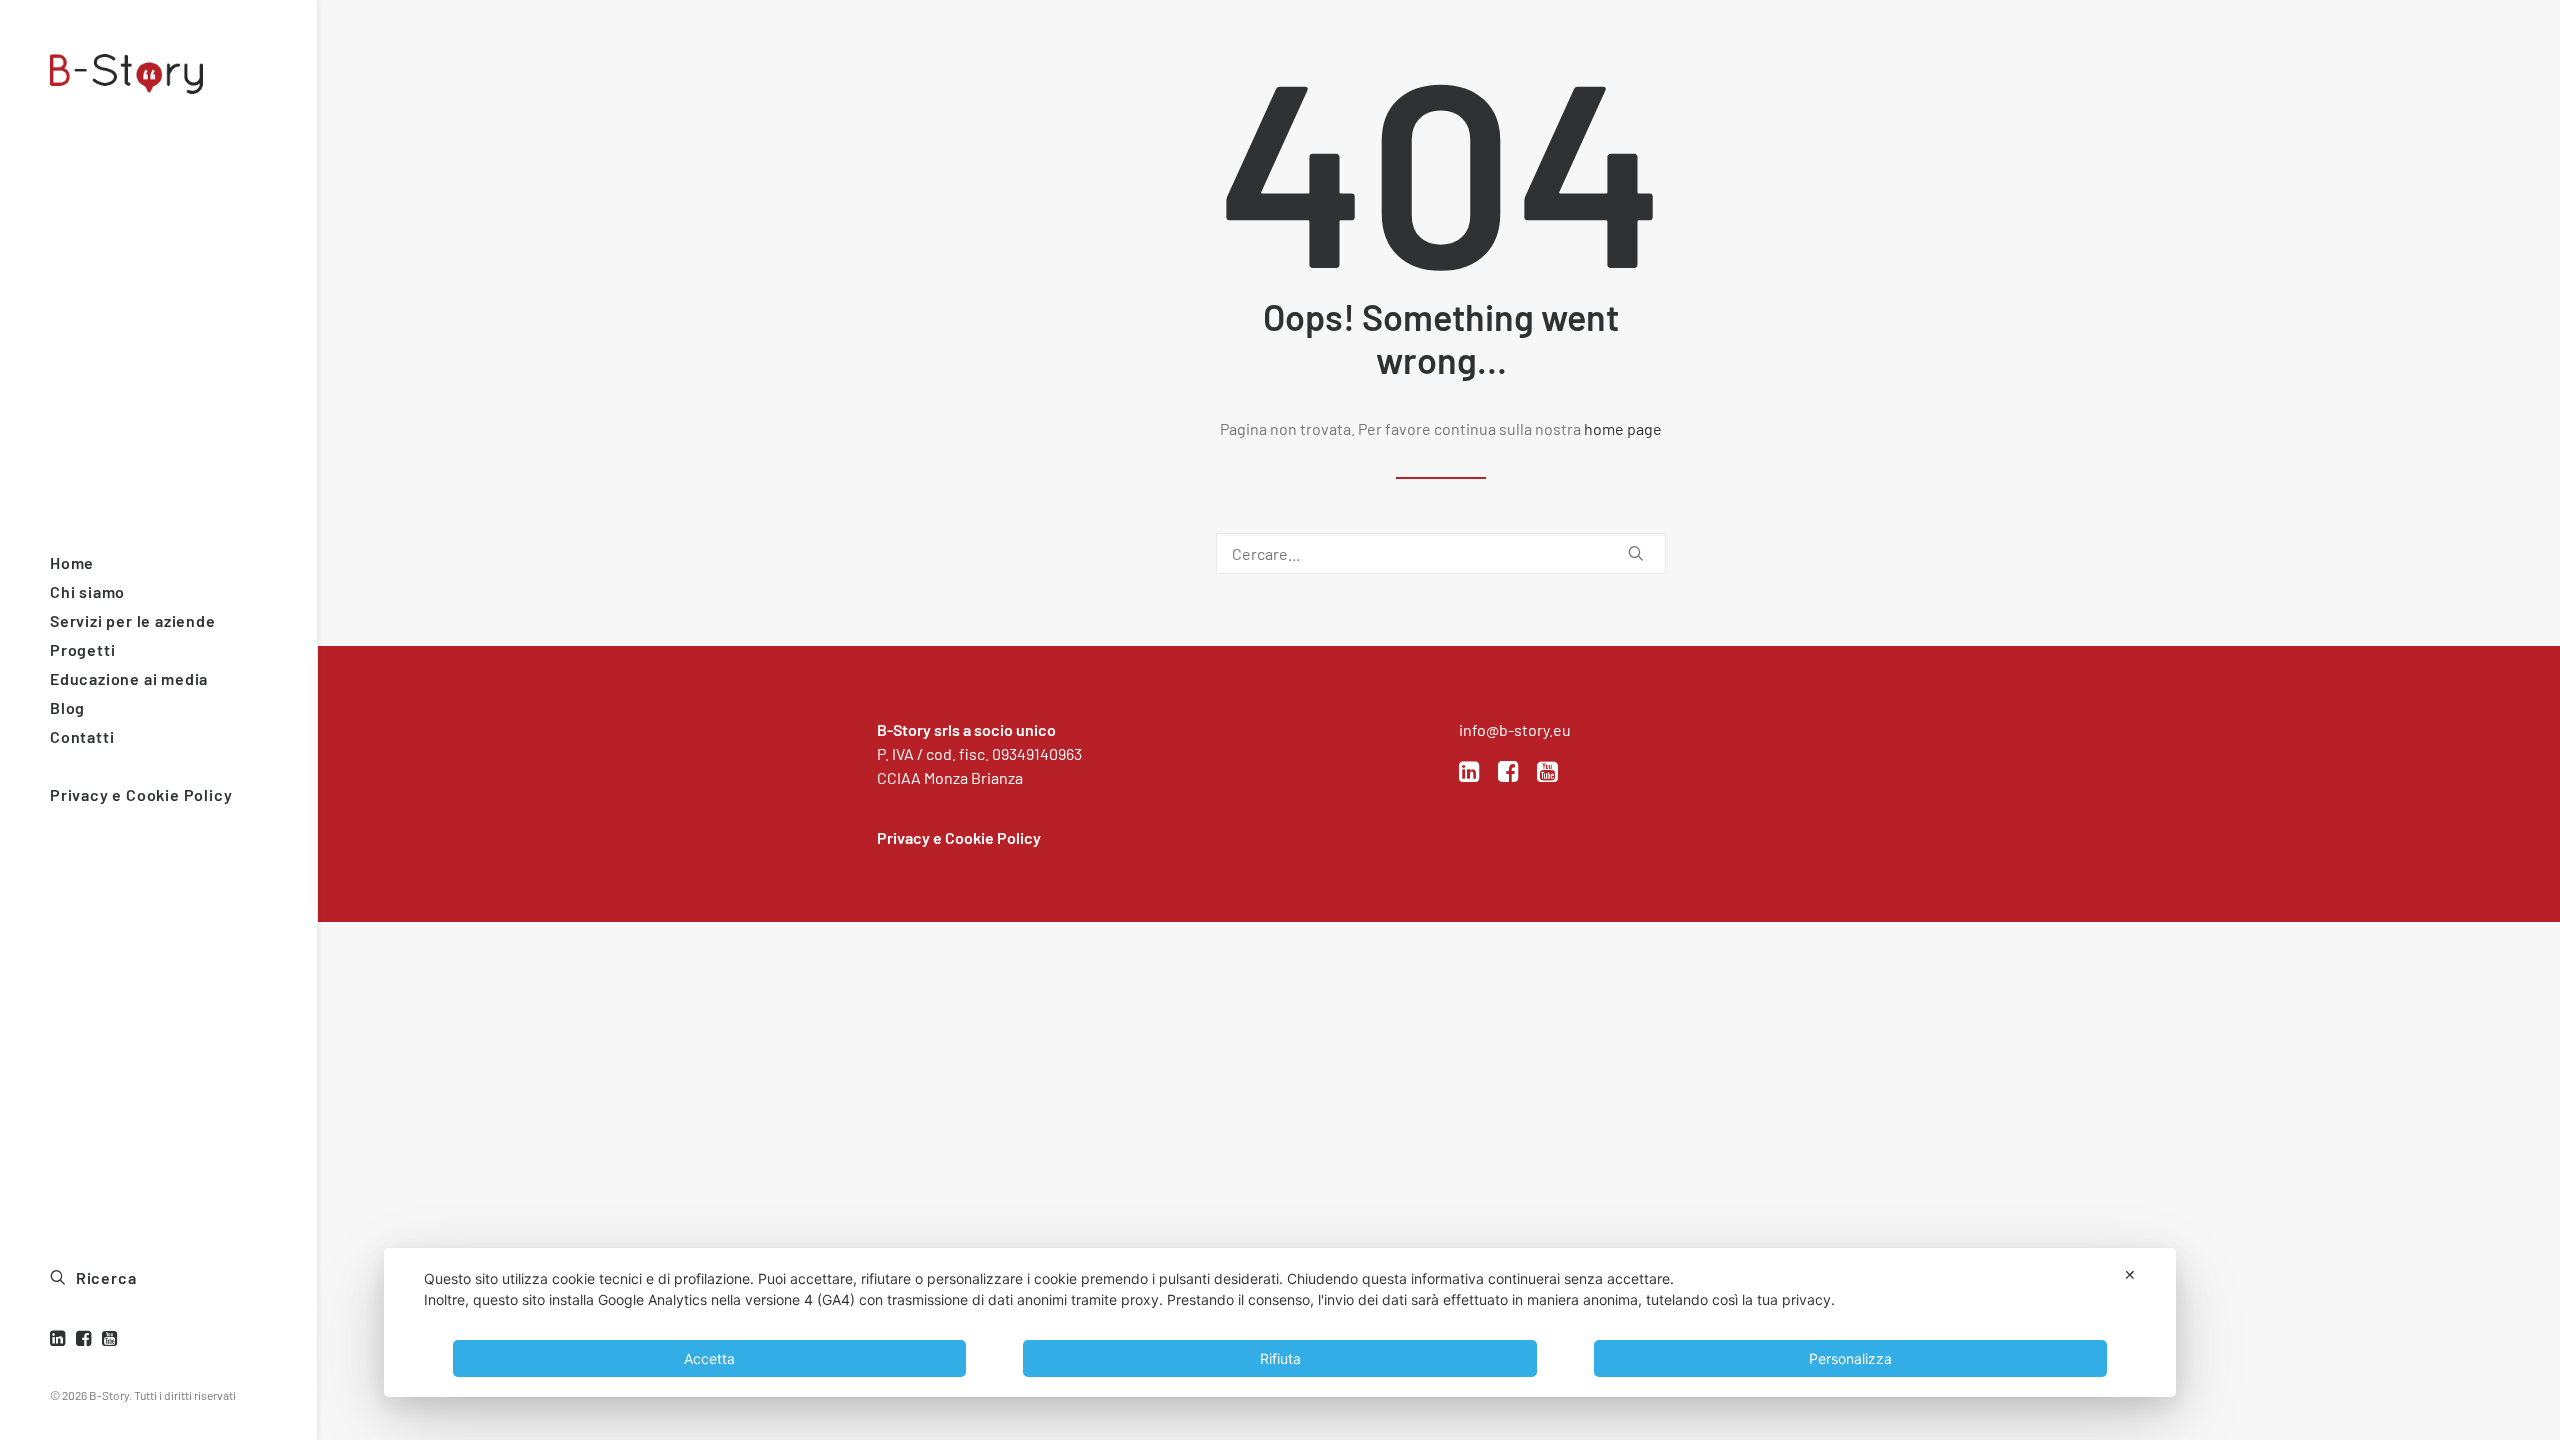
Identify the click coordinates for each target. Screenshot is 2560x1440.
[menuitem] (60, 1339)
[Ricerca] (1441, 553)
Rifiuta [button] (1280, 1358)
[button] (60, 1339)
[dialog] (1280, 1322)
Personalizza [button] (1850, 1358)
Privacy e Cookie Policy (959, 837)
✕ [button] (2130, 1274)
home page (1623, 428)
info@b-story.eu (1515, 729)
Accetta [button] (709, 1358)
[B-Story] (156, 74)
